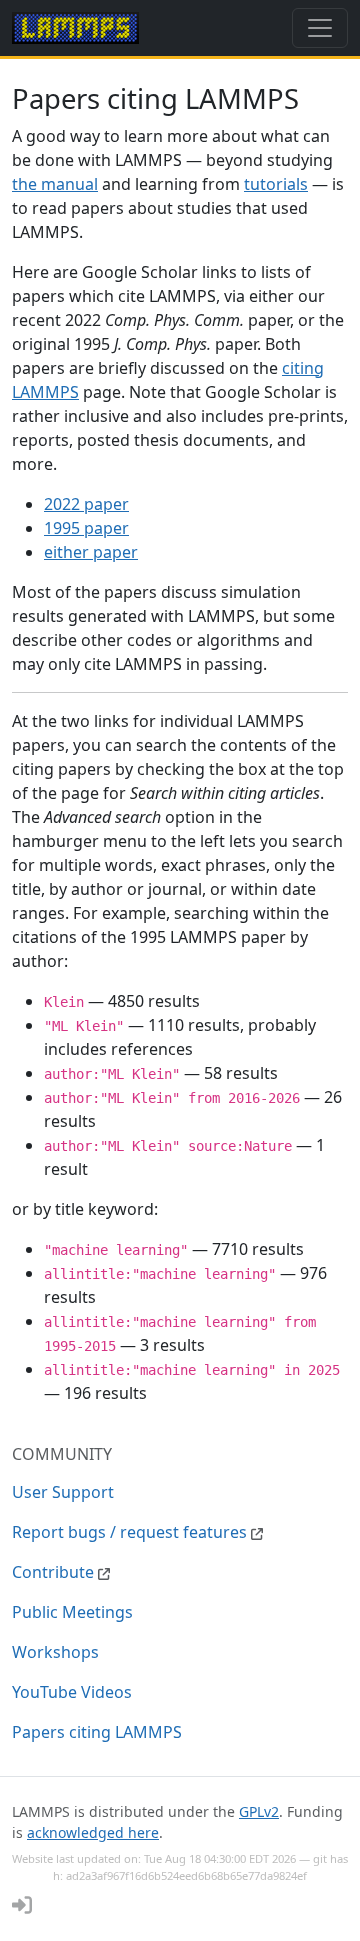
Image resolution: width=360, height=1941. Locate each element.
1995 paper (86, 528)
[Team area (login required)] (22, 1905)
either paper (91, 552)
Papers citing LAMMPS (97, 1732)
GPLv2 (259, 1811)
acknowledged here (93, 1832)
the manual (55, 184)
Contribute (55, 1572)
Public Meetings (72, 1612)
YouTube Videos (72, 1692)
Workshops (55, 1652)
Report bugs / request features (131, 1532)
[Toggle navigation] (320, 28)
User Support (63, 1492)
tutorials (276, 184)
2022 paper (86, 504)
